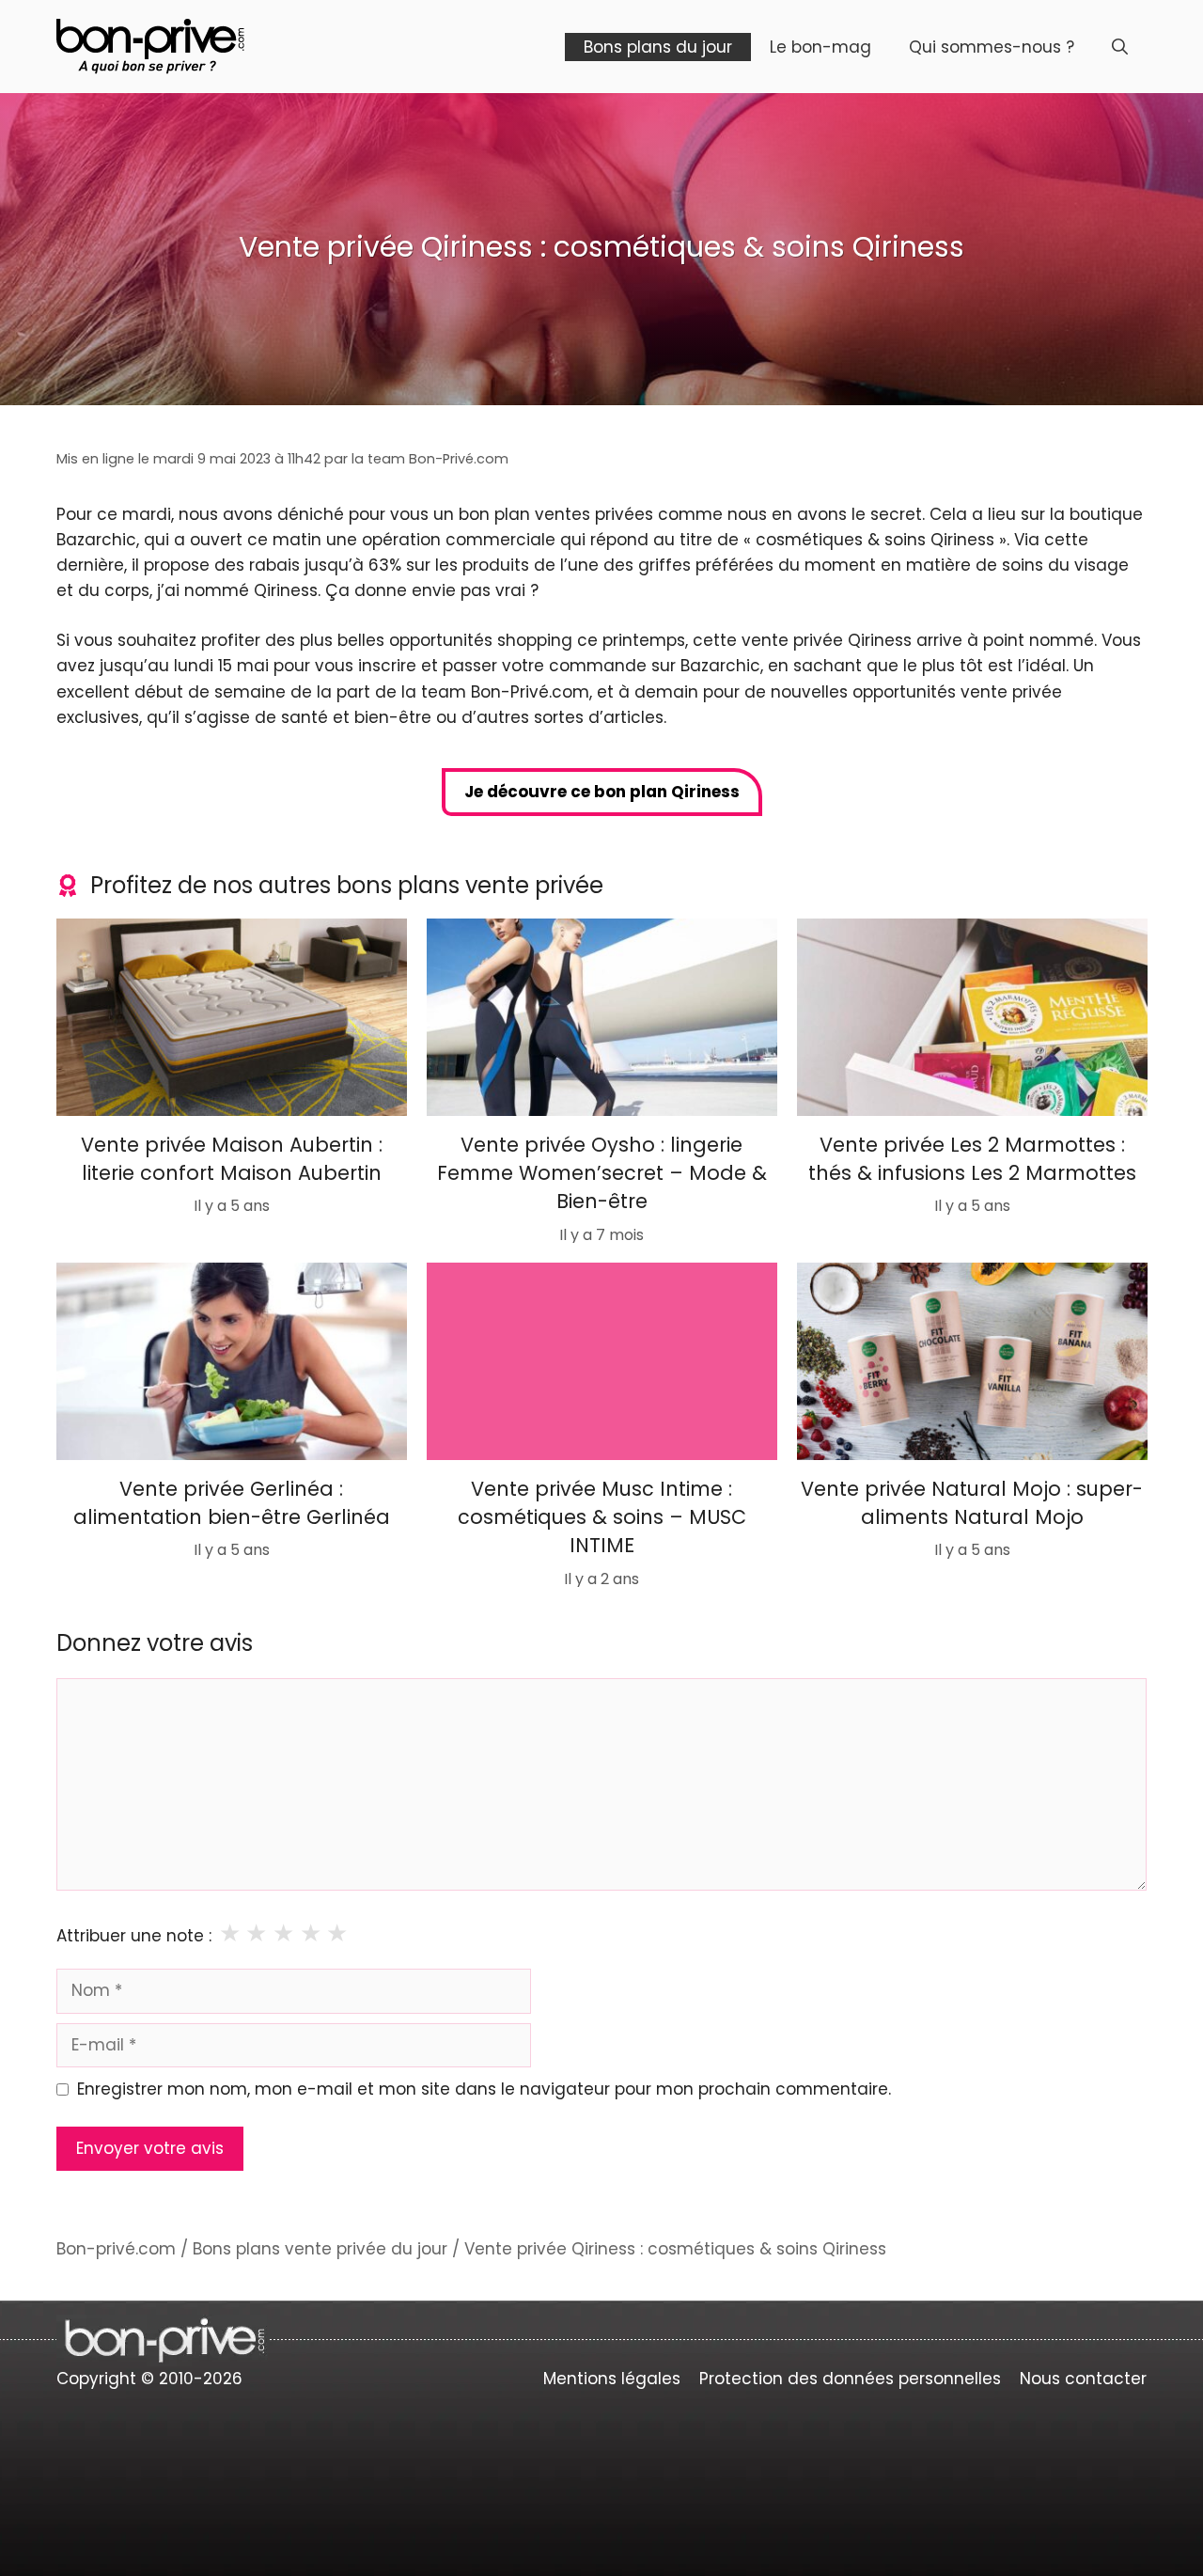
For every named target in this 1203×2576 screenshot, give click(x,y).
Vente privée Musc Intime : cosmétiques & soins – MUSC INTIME (602, 1516)
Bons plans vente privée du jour (320, 2249)
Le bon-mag (820, 47)
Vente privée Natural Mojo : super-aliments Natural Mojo (972, 1502)
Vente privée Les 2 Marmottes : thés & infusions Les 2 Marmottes (971, 1158)
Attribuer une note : (134, 1936)
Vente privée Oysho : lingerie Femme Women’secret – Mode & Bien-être (602, 1172)
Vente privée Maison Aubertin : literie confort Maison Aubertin (232, 1158)
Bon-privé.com (116, 2249)
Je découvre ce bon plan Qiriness (602, 792)
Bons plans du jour (658, 47)
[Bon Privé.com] (150, 45)
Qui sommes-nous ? (992, 47)
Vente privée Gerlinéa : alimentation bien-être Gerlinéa (232, 1502)
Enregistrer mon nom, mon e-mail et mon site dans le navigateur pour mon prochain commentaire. (484, 2089)
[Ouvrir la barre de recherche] (1120, 47)
